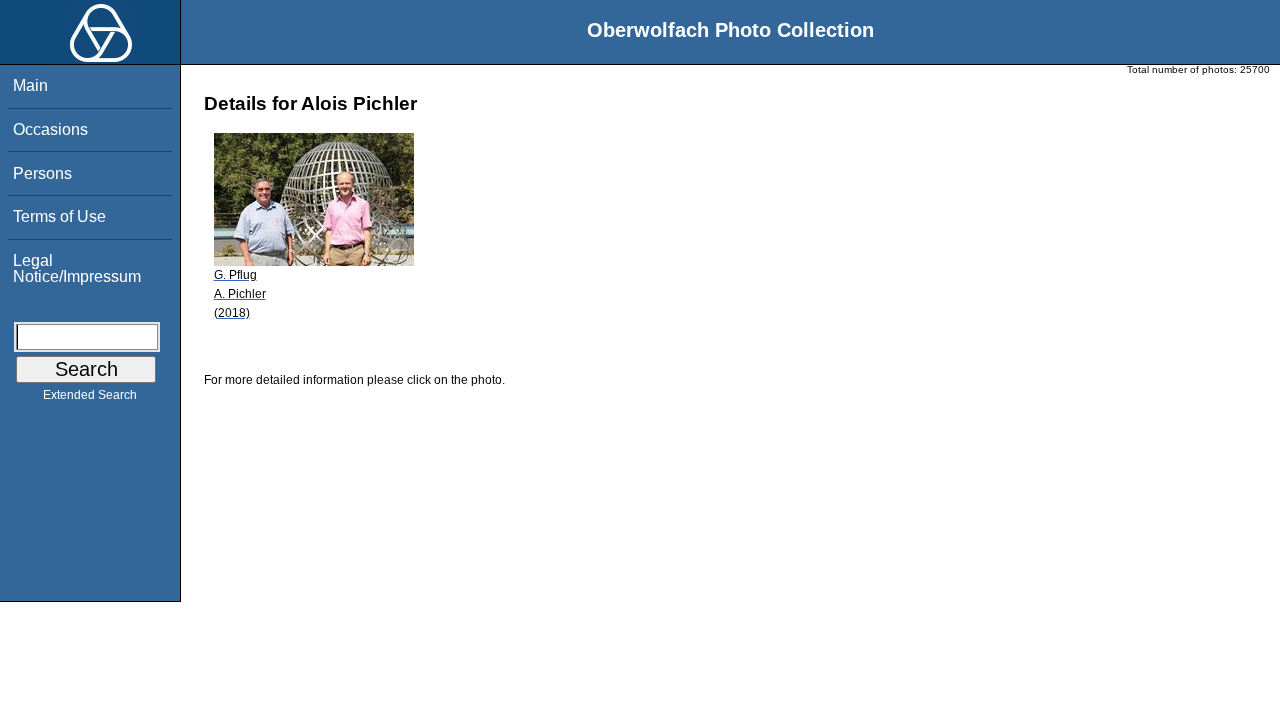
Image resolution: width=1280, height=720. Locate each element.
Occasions (50, 129)
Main (30, 85)
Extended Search (90, 395)
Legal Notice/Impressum (77, 268)
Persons (42, 173)
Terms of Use (59, 216)
